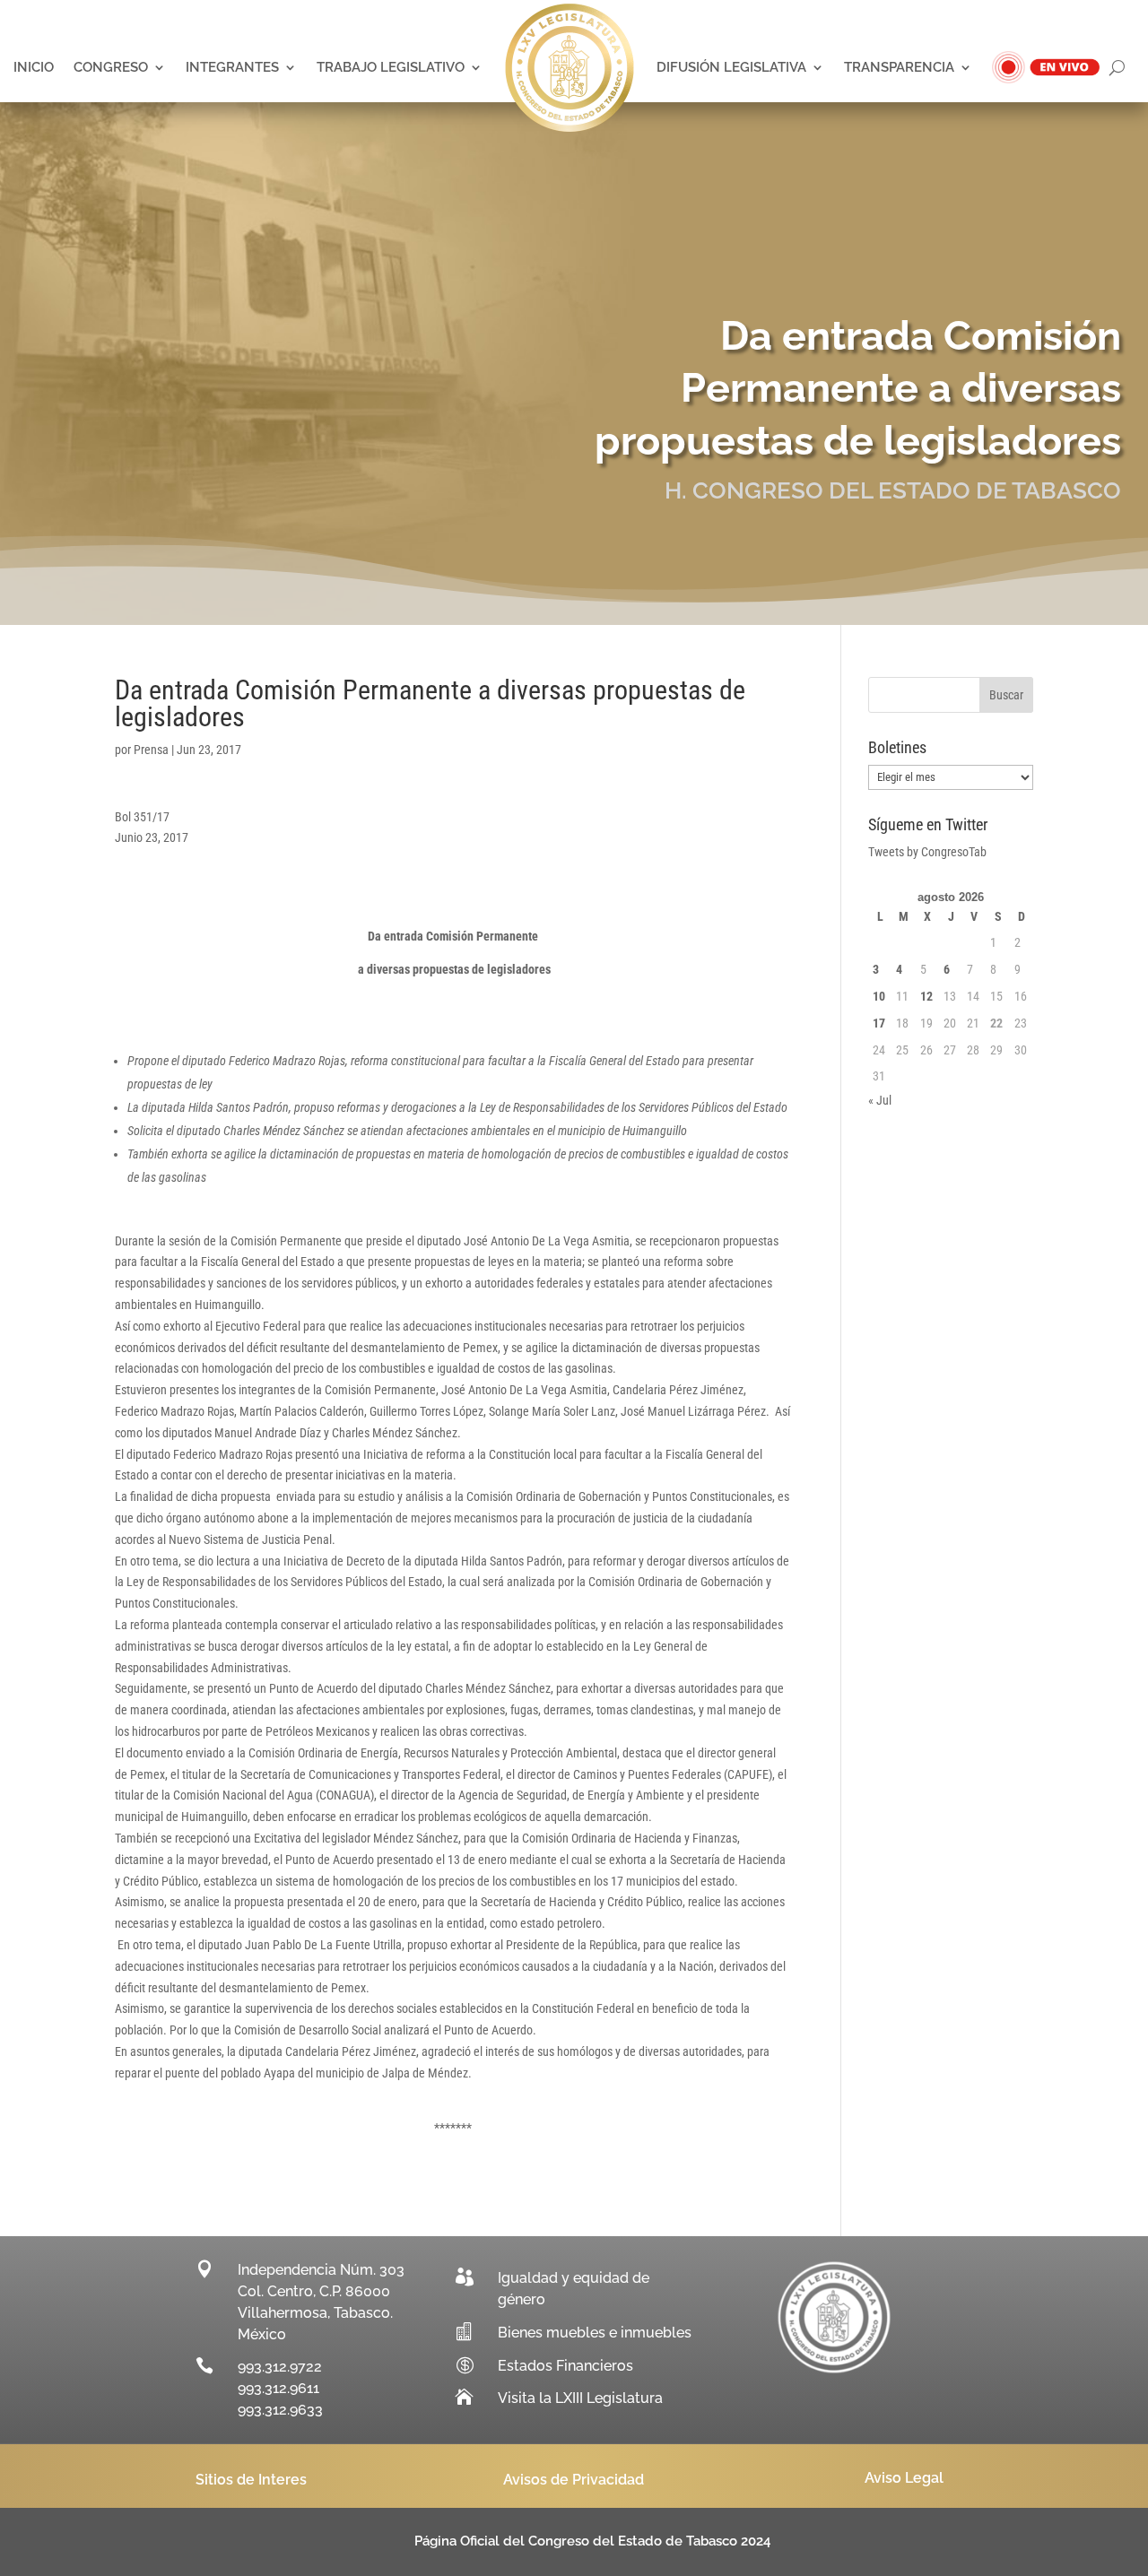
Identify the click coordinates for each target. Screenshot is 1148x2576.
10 (879, 996)
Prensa (151, 750)
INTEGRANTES (232, 67)
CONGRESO (111, 67)
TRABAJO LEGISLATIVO (391, 67)
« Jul (880, 1100)
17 (879, 1023)
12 (926, 996)
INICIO (34, 67)
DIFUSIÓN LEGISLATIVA (731, 67)
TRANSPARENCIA (899, 67)
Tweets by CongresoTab (927, 852)
